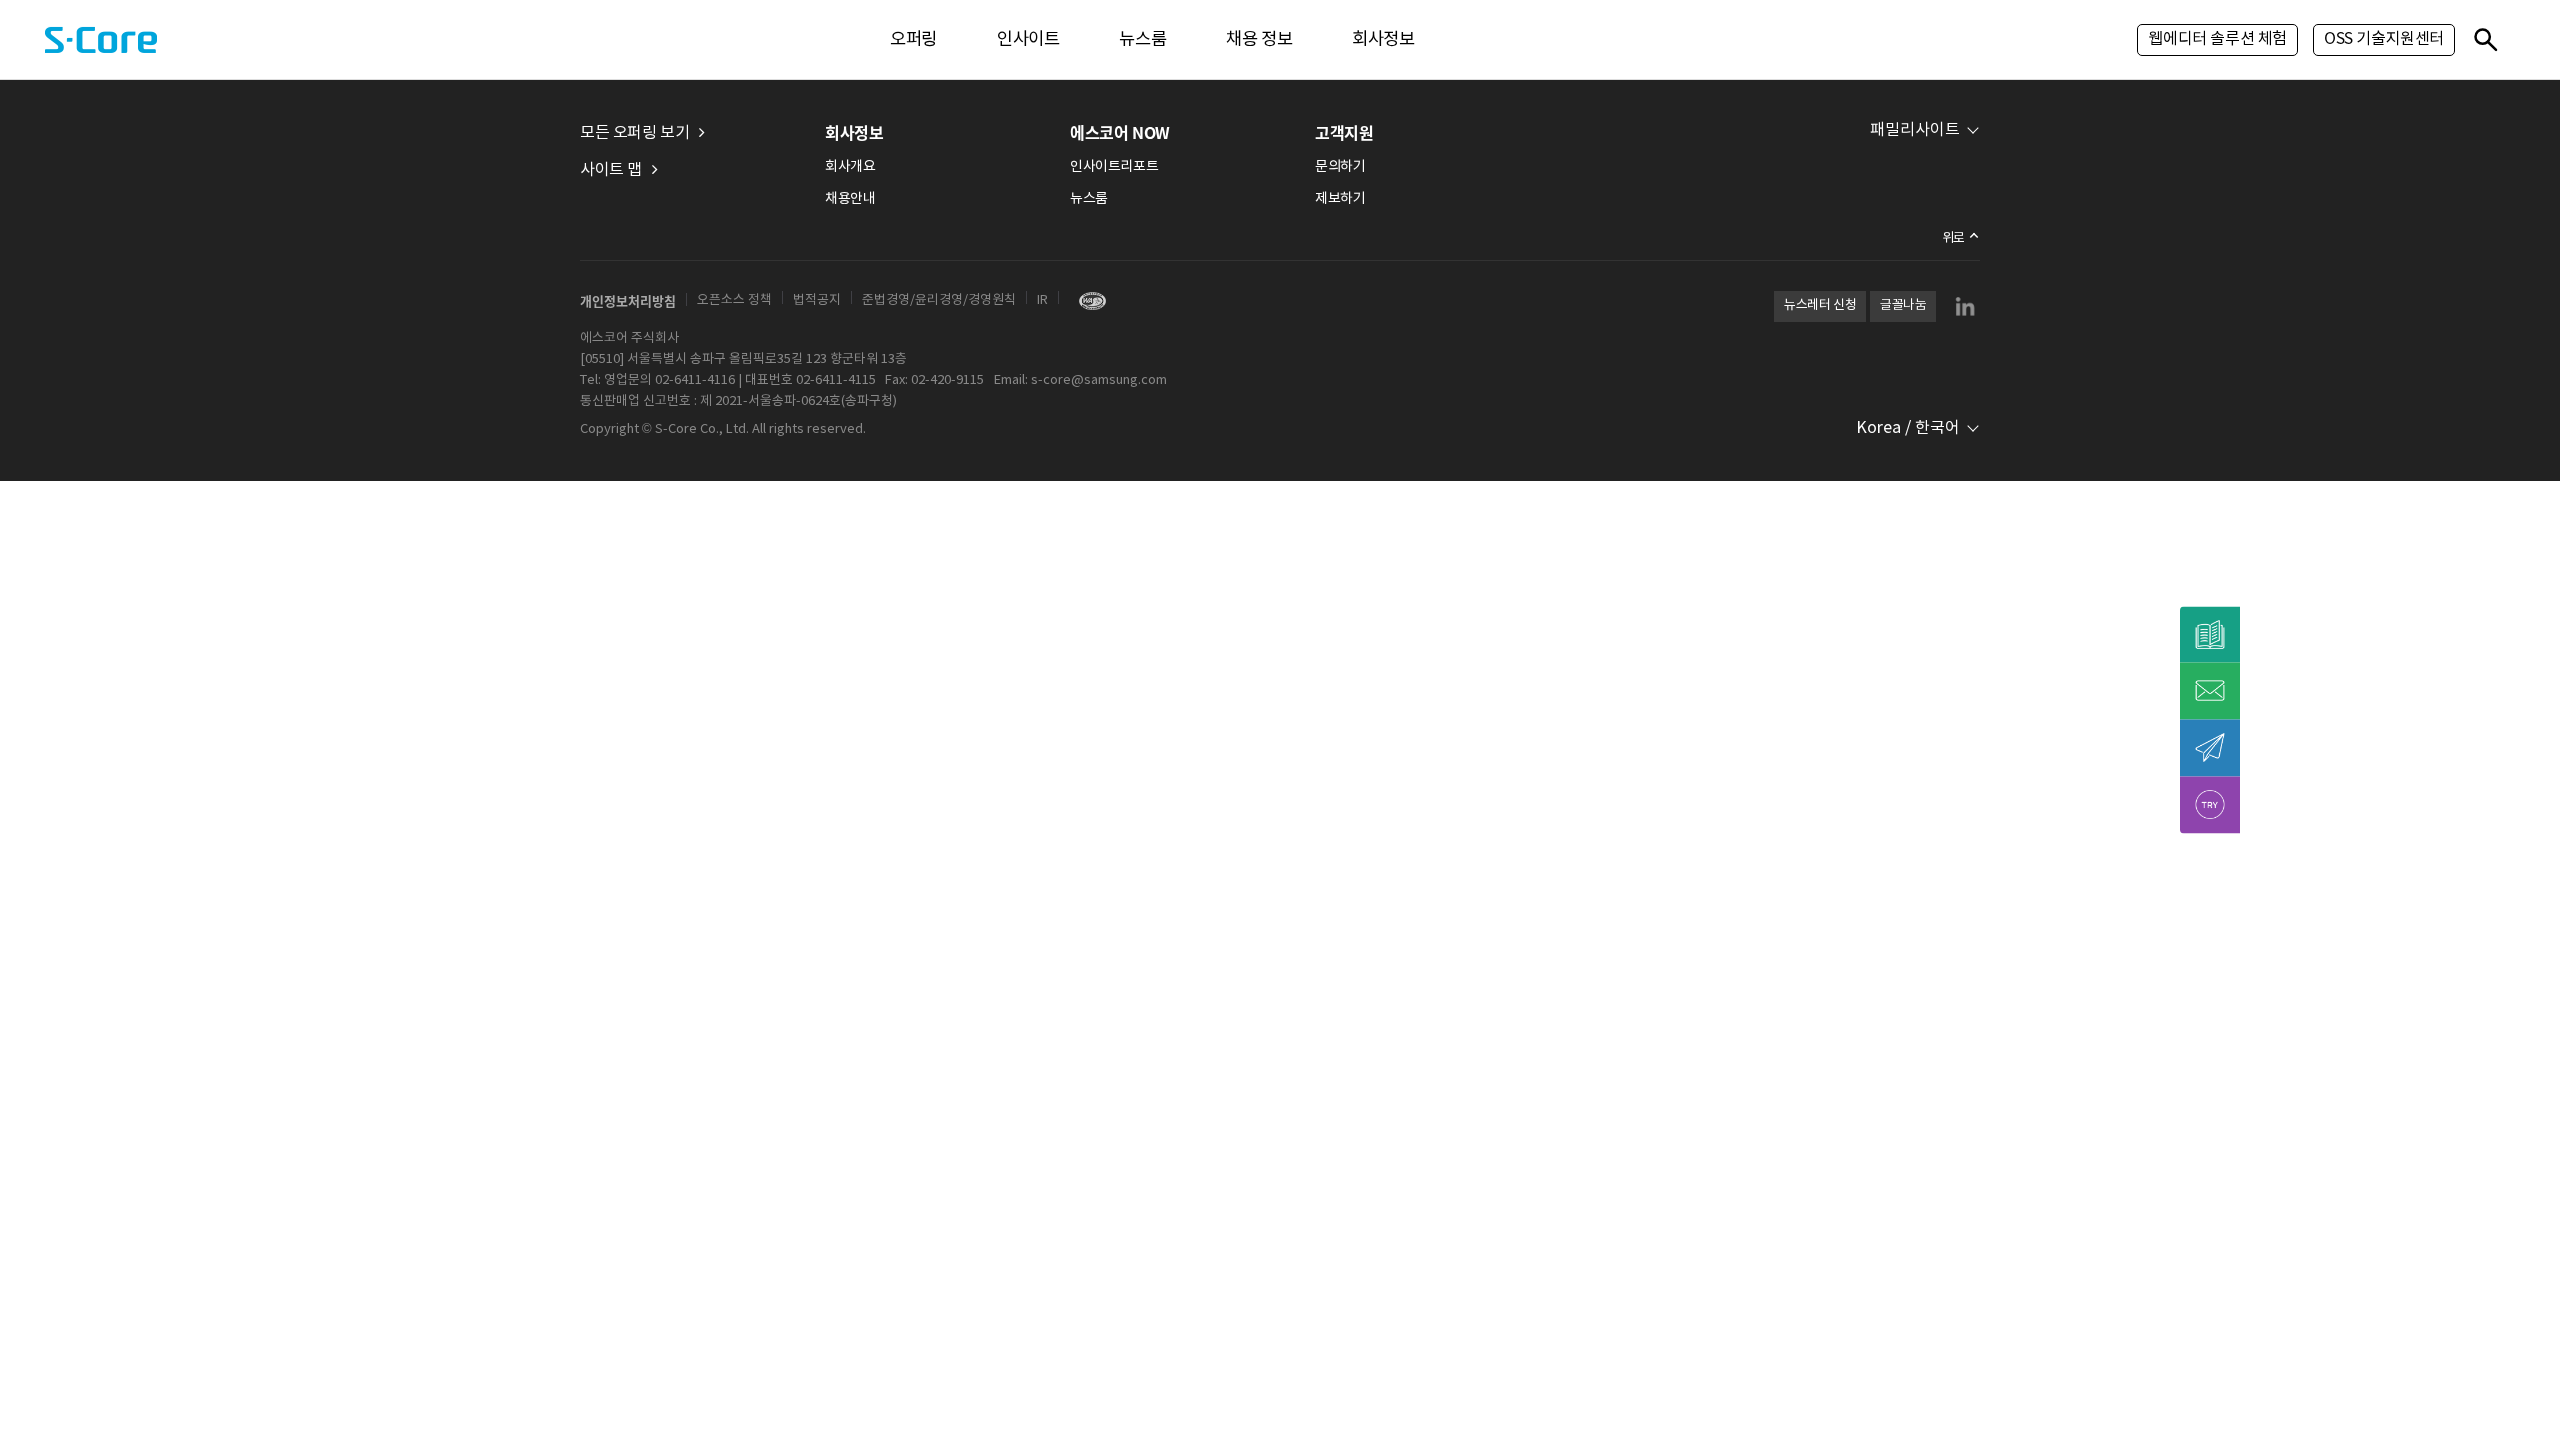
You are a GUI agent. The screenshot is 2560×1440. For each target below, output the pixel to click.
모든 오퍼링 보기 (634, 133)
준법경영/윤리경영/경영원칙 (939, 300)
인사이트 (1028, 40)
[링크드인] (1965, 306)
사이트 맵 (611, 170)
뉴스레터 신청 (1820, 305)
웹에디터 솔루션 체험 (2217, 39)
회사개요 (850, 167)
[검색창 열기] (2485, 39)
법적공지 (817, 300)
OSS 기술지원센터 (2384, 39)
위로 (1953, 238)
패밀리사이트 (1915, 130)
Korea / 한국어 (1908, 428)
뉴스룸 (1142, 40)
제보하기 (1340, 199)
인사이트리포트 (1114, 167)
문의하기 (1340, 167)
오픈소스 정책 (734, 300)
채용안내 (850, 199)
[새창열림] (1087, 300)
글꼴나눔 (1903, 305)
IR (1042, 300)
